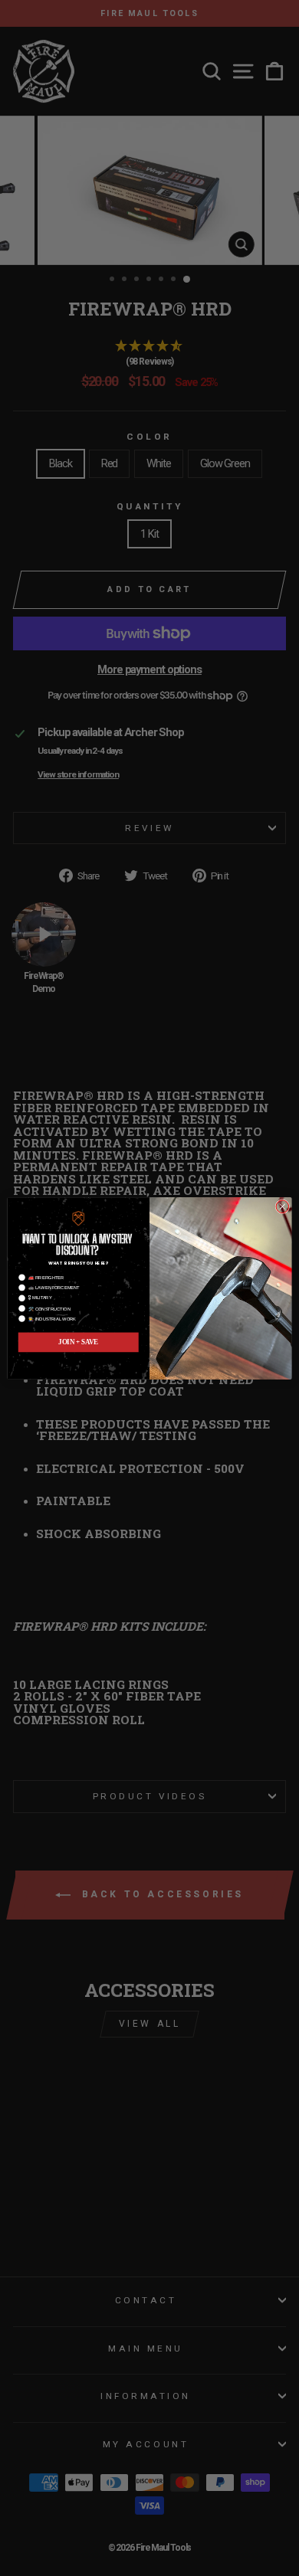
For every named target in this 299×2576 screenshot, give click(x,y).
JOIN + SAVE (78, 1342)
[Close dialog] (283, 1206)
